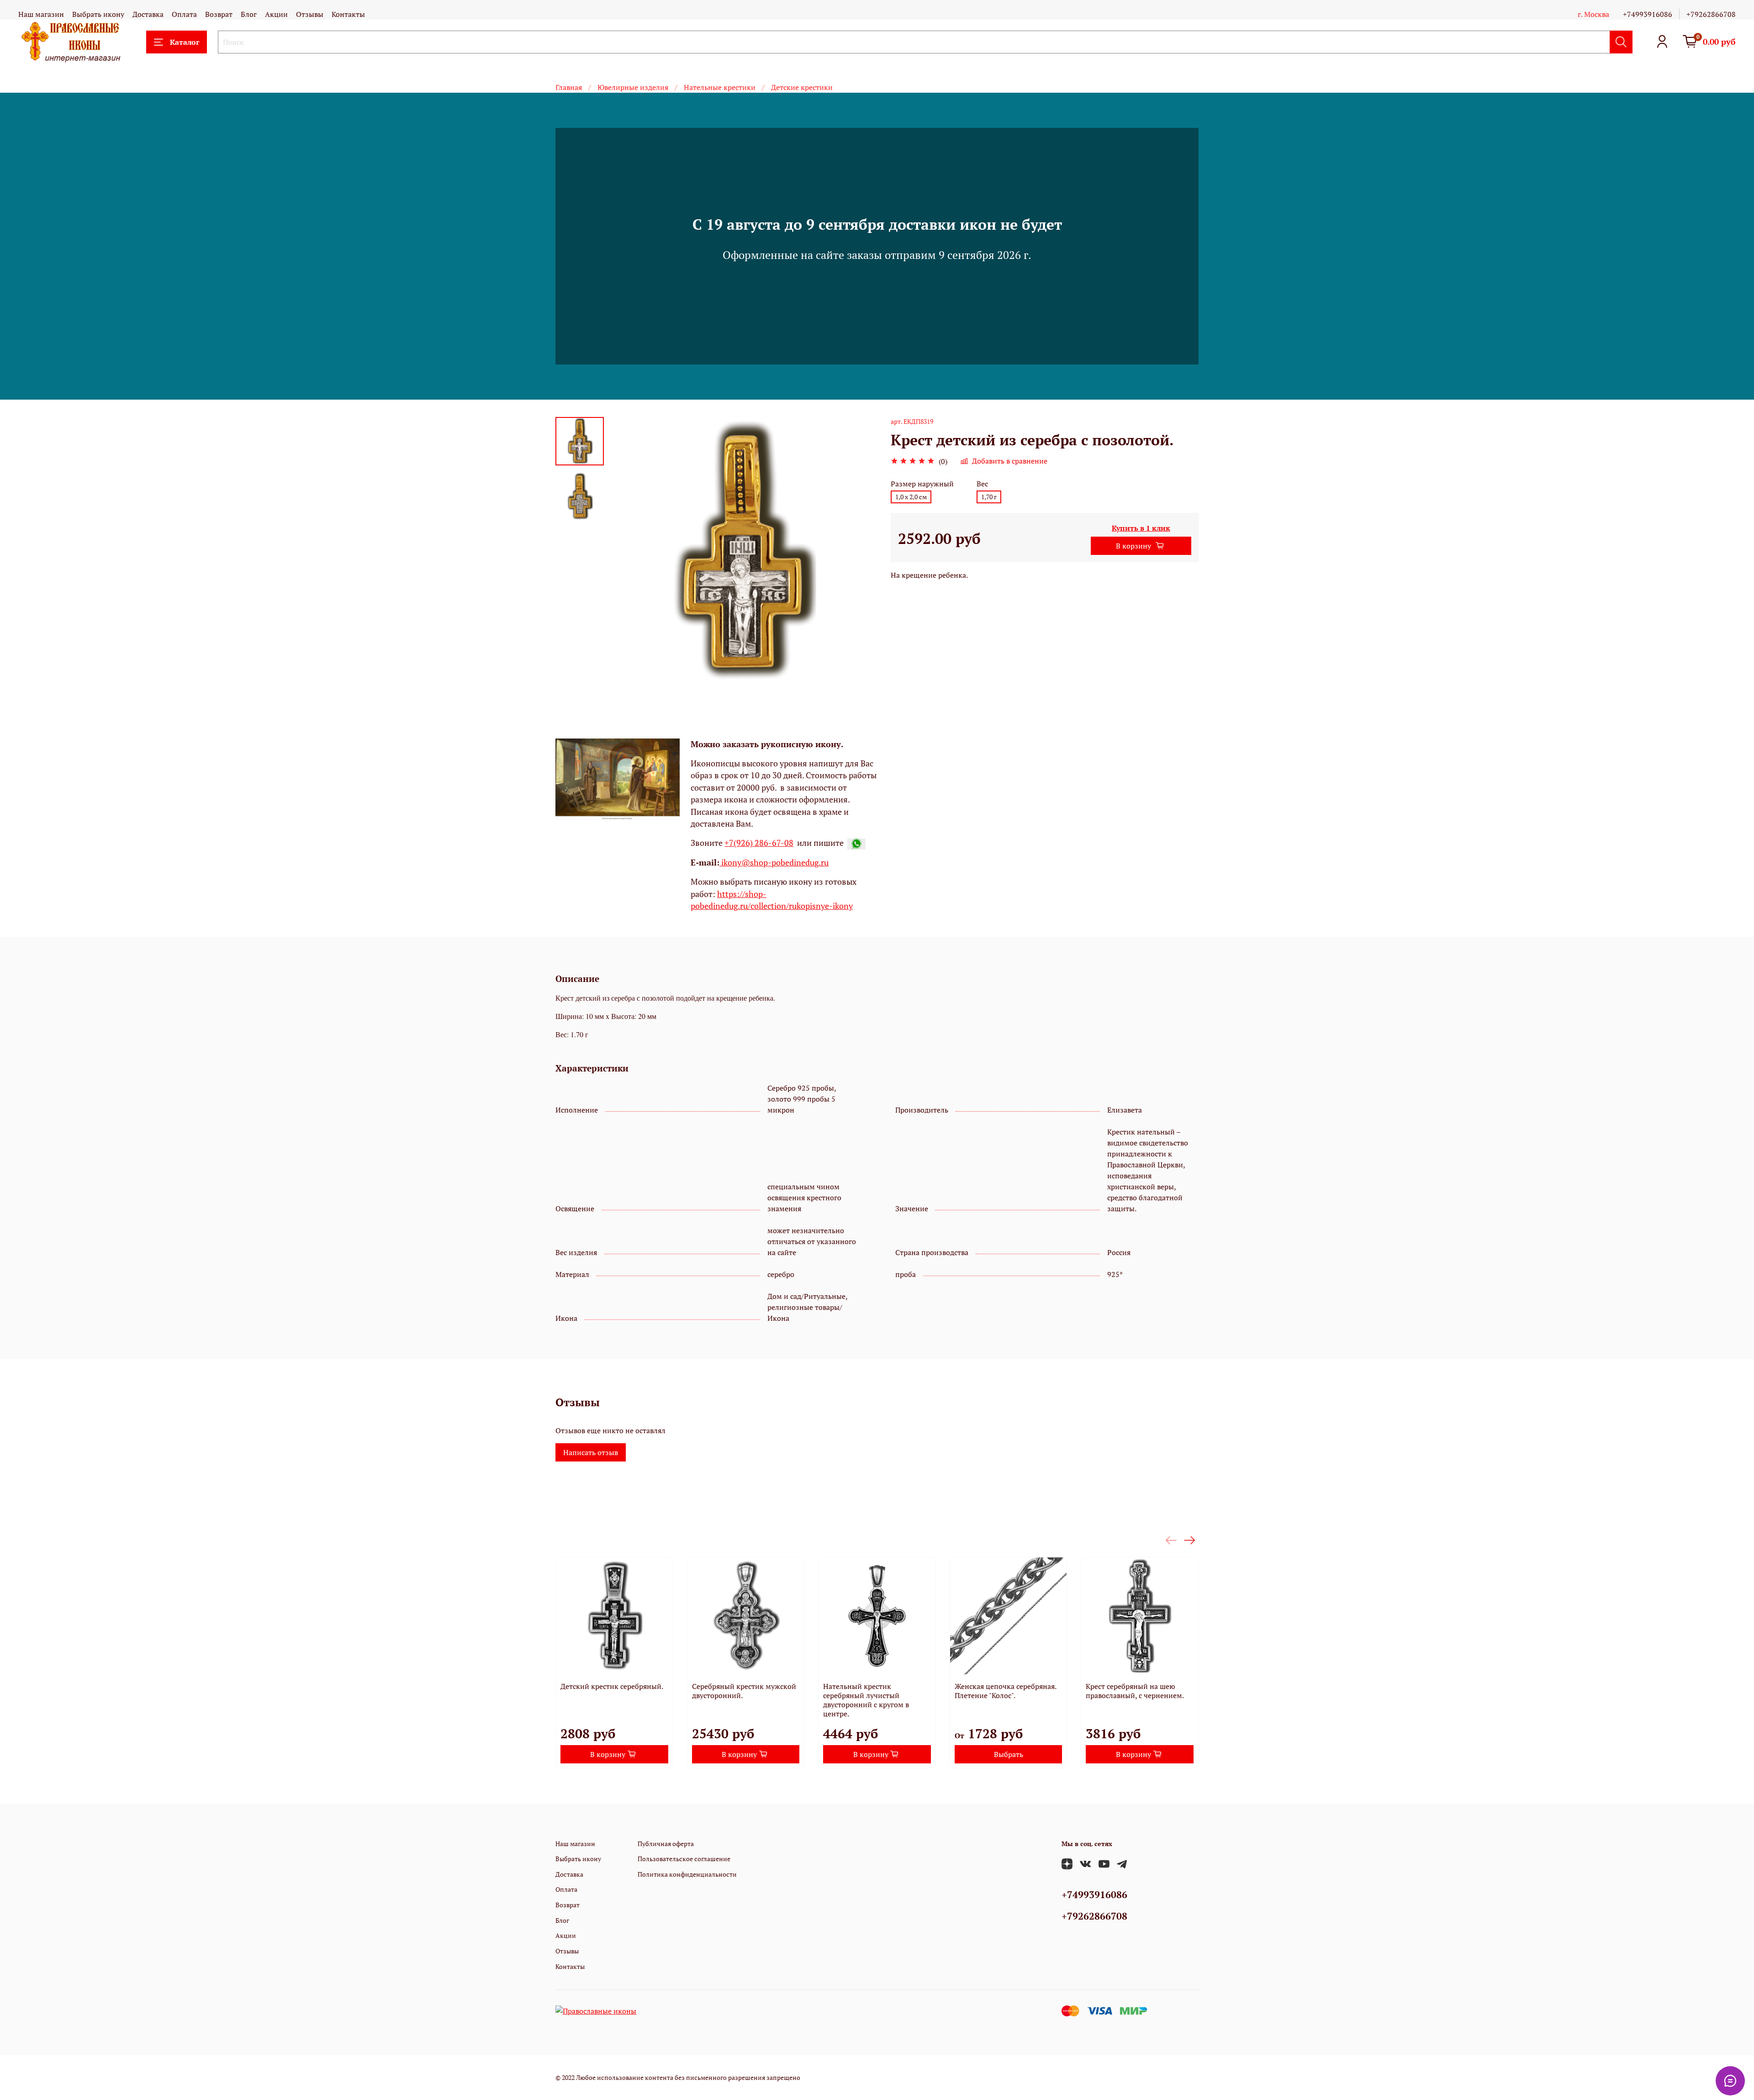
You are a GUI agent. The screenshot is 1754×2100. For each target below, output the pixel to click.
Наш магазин (41, 14)
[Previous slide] (627, 551)
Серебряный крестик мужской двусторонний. (744, 1691)
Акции (276, 14)
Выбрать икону (98, 14)
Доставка (148, 14)
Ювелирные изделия (633, 87)
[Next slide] (859, 551)
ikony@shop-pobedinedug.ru (774, 863)
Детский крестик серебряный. (612, 1686)
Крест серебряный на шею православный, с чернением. (1135, 1691)
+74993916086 (1648, 14)
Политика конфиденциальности (687, 1874)
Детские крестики (802, 87)
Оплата (184, 14)
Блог (249, 14)
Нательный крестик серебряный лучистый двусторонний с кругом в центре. (866, 1700)
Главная (569, 87)
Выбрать (1009, 1754)
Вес (982, 484)
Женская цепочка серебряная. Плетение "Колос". (1005, 1691)
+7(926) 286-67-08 (759, 843)
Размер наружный (922, 484)
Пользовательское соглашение (684, 1859)
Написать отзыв (591, 1452)
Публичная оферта (666, 1844)
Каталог (185, 42)
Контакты (348, 14)
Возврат (219, 14)
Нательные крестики (720, 87)
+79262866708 (1711, 14)
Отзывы (310, 14)
